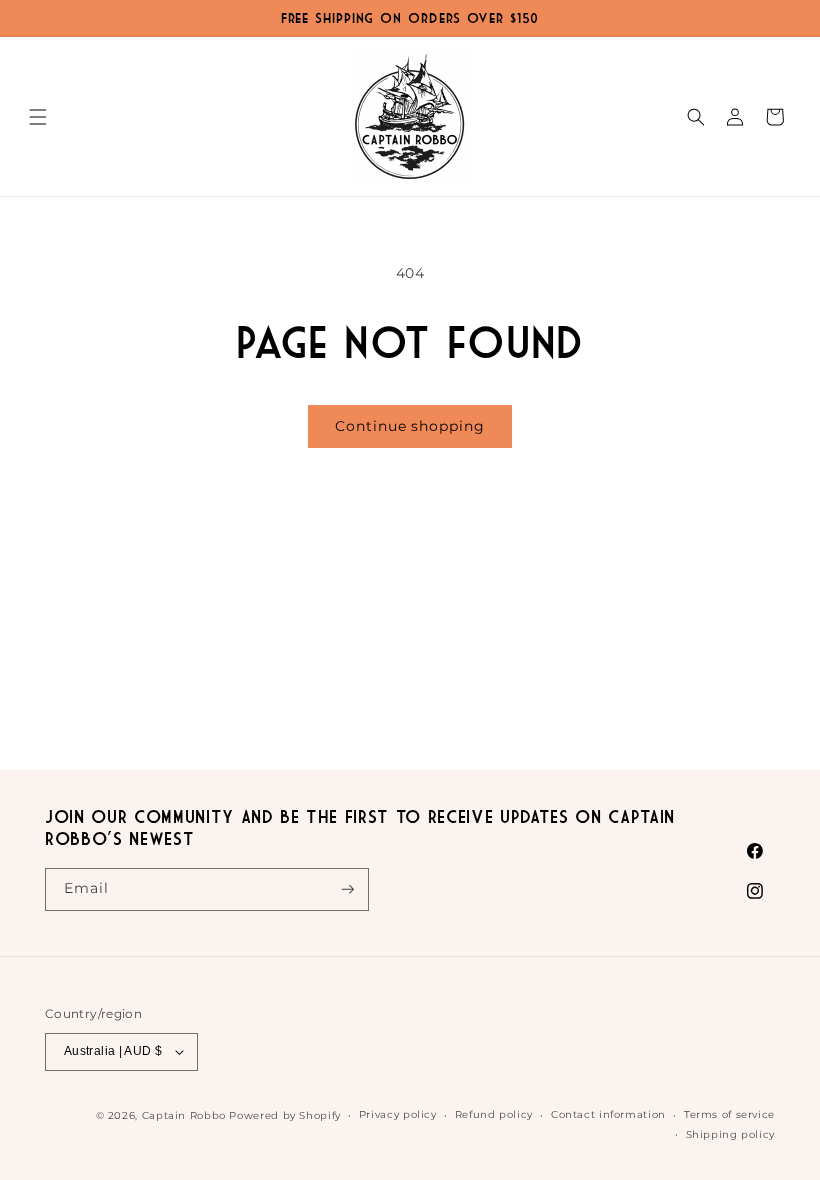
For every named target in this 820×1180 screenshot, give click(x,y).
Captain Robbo (184, 1115)
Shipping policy (730, 1134)
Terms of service (729, 1114)
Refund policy (494, 1114)
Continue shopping (409, 426)
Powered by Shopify (284, 1115)
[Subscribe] (348, 889)
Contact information (608, 1114)
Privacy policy (398, 1114)
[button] (38, 117)
